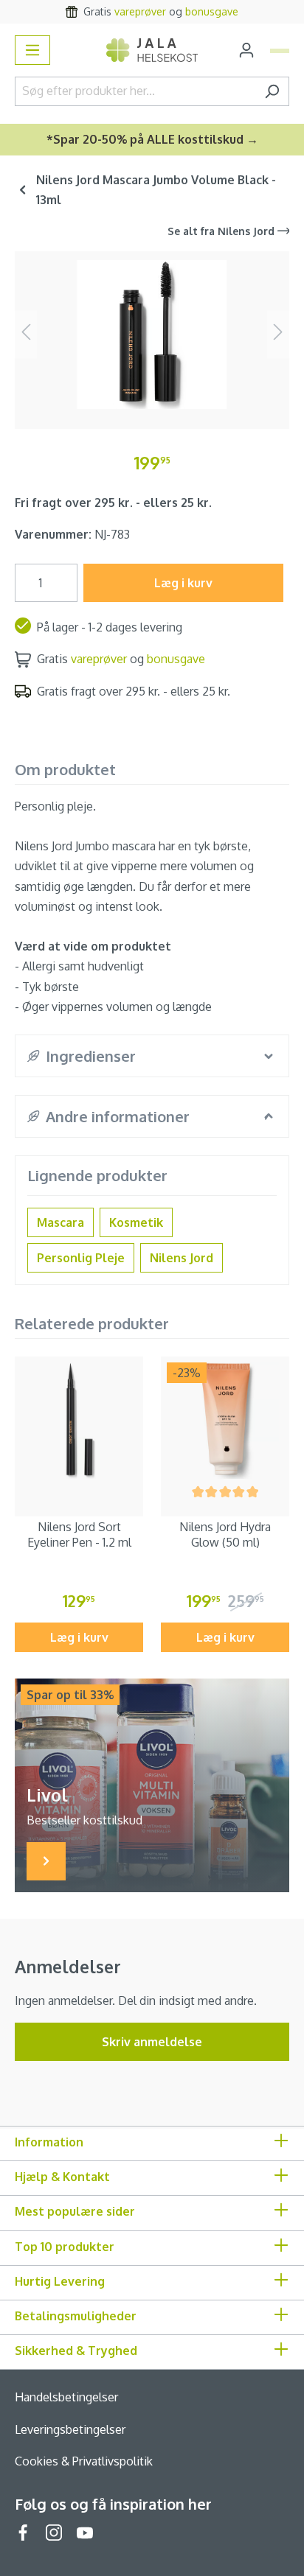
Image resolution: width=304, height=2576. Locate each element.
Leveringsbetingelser (70, 2429)
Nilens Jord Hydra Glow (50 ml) (225, 1534)
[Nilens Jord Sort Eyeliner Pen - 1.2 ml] (79, 1421)
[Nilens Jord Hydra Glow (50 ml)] (225, 1421)
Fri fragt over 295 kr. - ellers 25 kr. (113, 503)
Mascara (61, 1222)
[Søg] (272, 91)
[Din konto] (246, 50)
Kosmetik (136, 1222)
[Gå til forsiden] (152, 50)
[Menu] (32, 50)
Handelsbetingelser (66, 2397)
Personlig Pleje (81, 1258)
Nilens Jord (182, 1258)
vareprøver (140, 11)
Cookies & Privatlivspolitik (84, 2461)
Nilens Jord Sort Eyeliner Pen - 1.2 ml (79, 1534)
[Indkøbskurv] (280, 51)
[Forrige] (26, 334)
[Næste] (278, 334)
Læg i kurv (183, 583)
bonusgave (212, 11)
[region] (152, 334)
